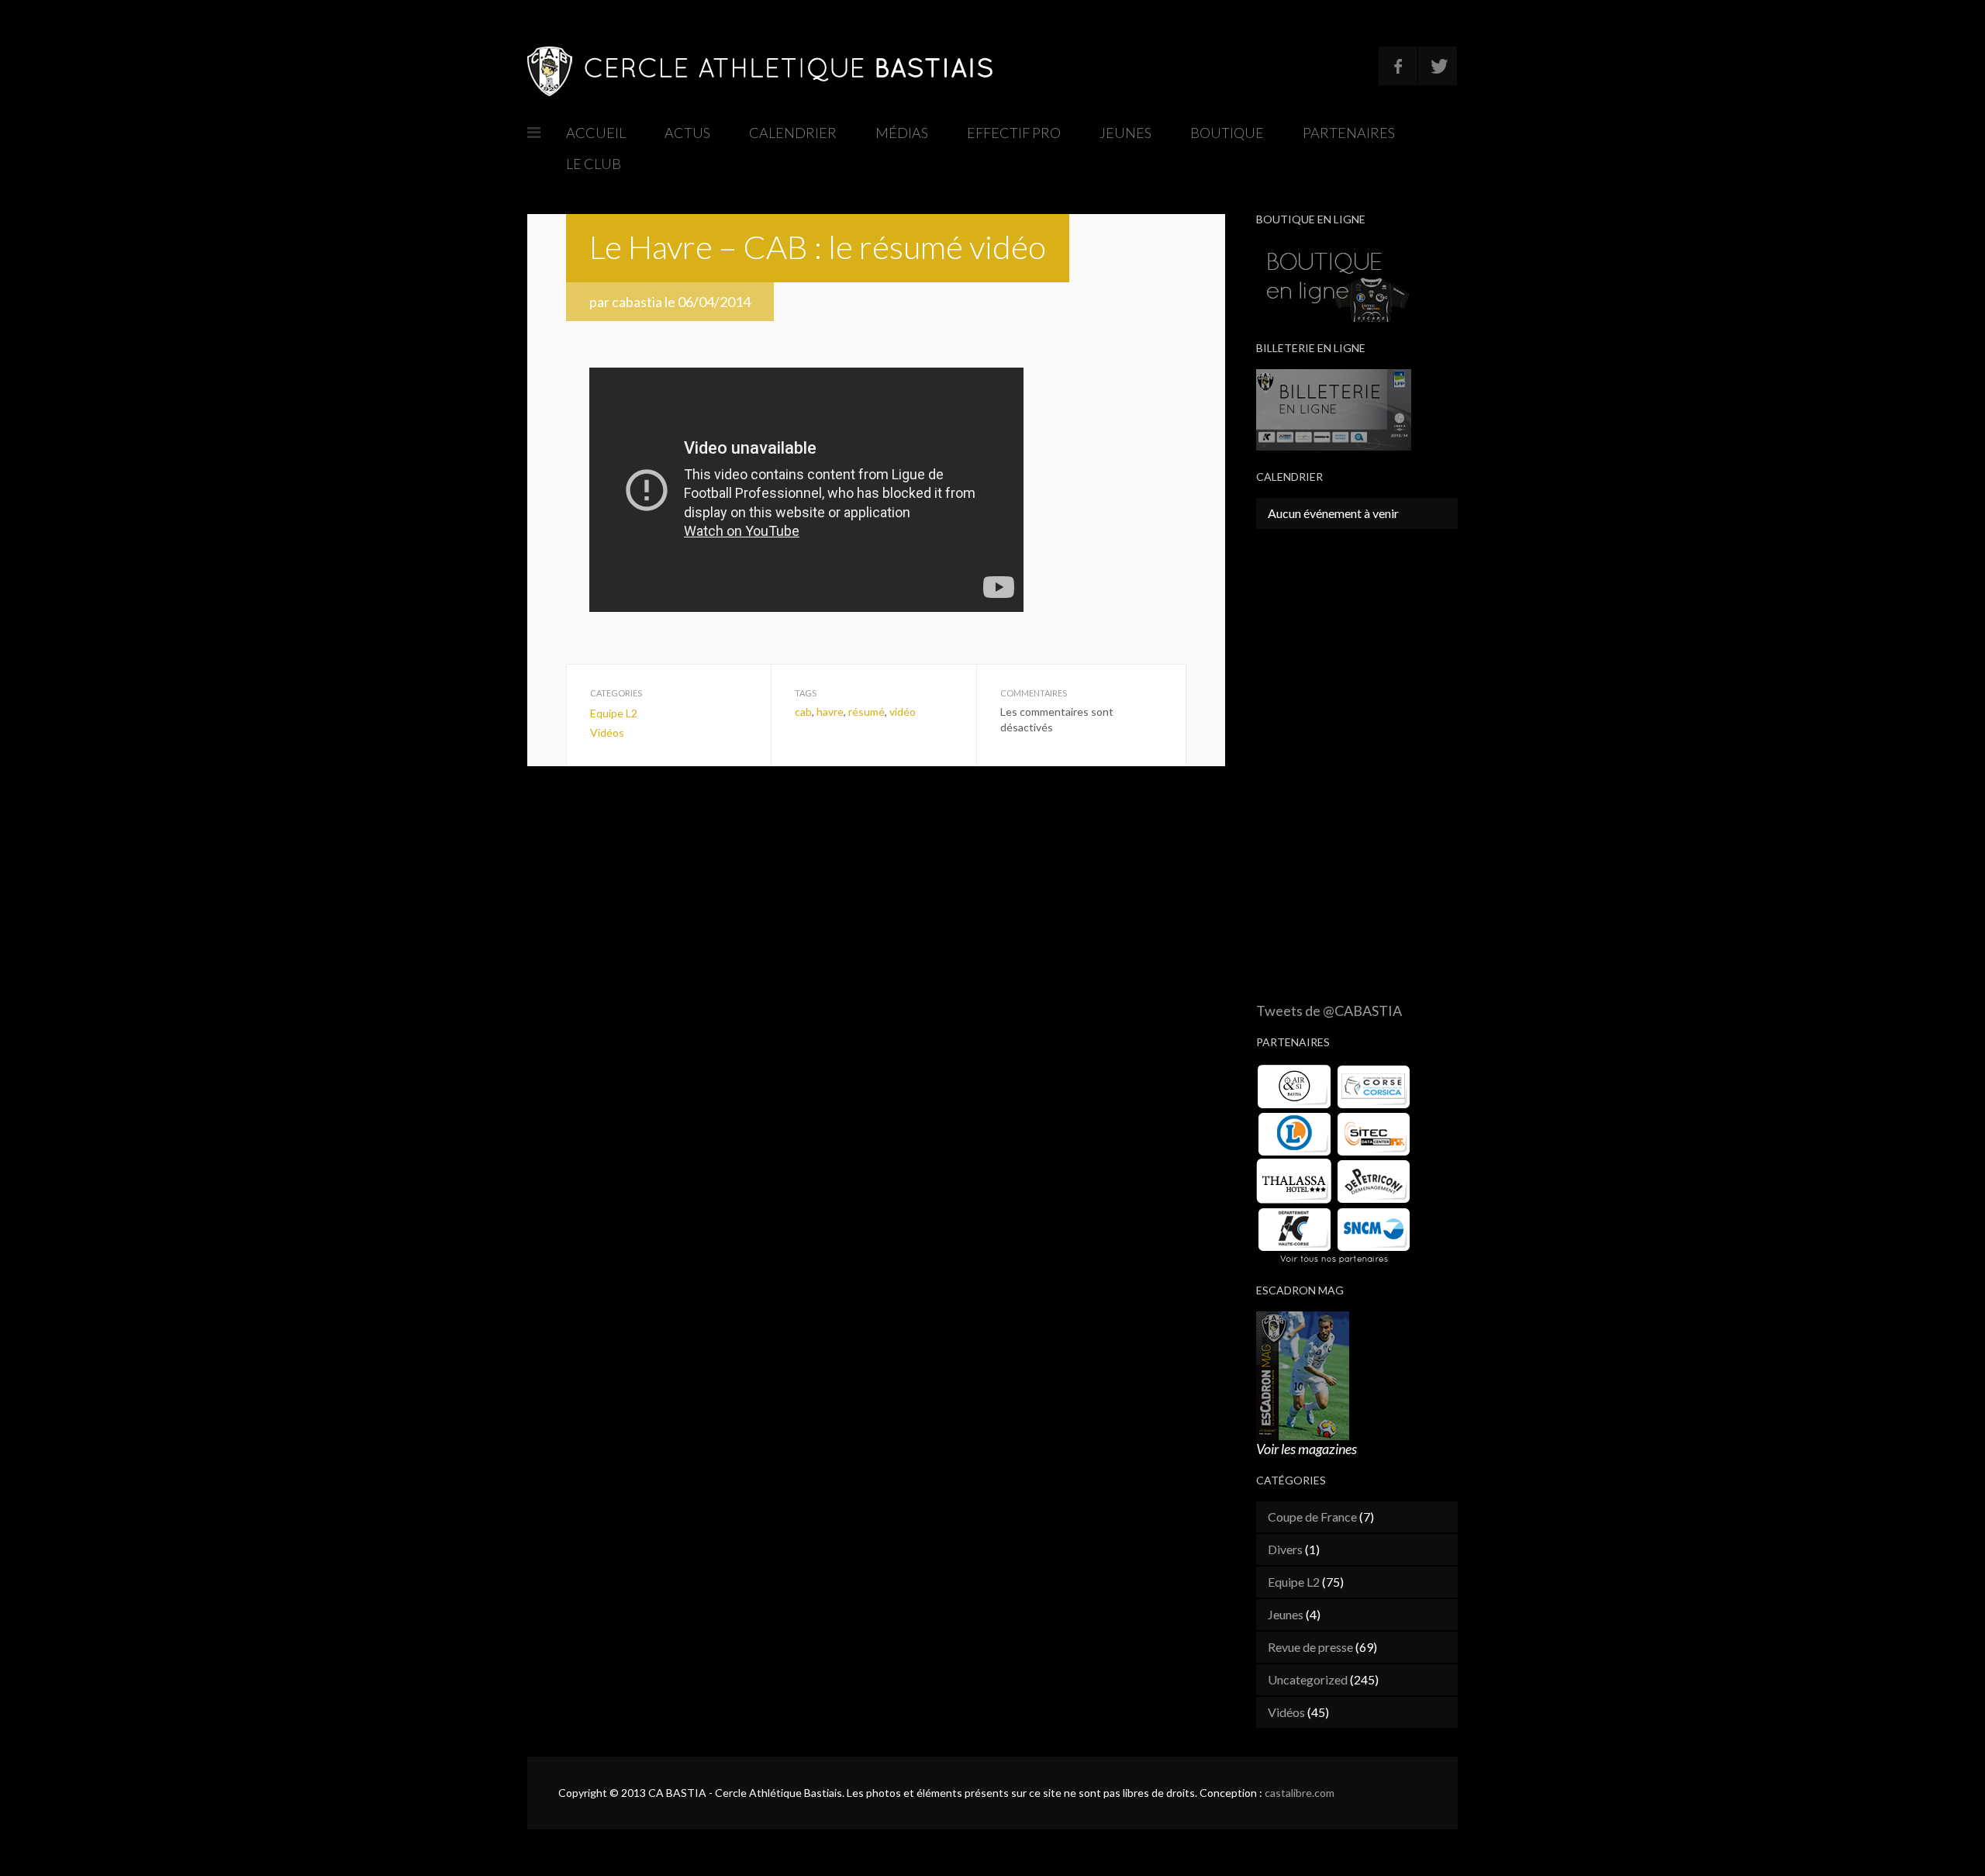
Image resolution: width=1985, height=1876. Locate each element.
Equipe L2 (614, 713)
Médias (902, 133)
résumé (866, 712)
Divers (1285, 1549)
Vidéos (607, 732)
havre (830, 712)
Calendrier (793, 133)
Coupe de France (1312, 1517)
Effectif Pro (1014, 133)
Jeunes (1125, 133)
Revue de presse (1310, 1647)
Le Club (594, 164)
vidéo (903, 712)
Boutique (1227, 133)
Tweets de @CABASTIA (1329, 1011)
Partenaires (1349, 133)
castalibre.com (1300, 1793)
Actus (687, 133)
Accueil (596, 133)
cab (803, 712)
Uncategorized (1308, 1679)
